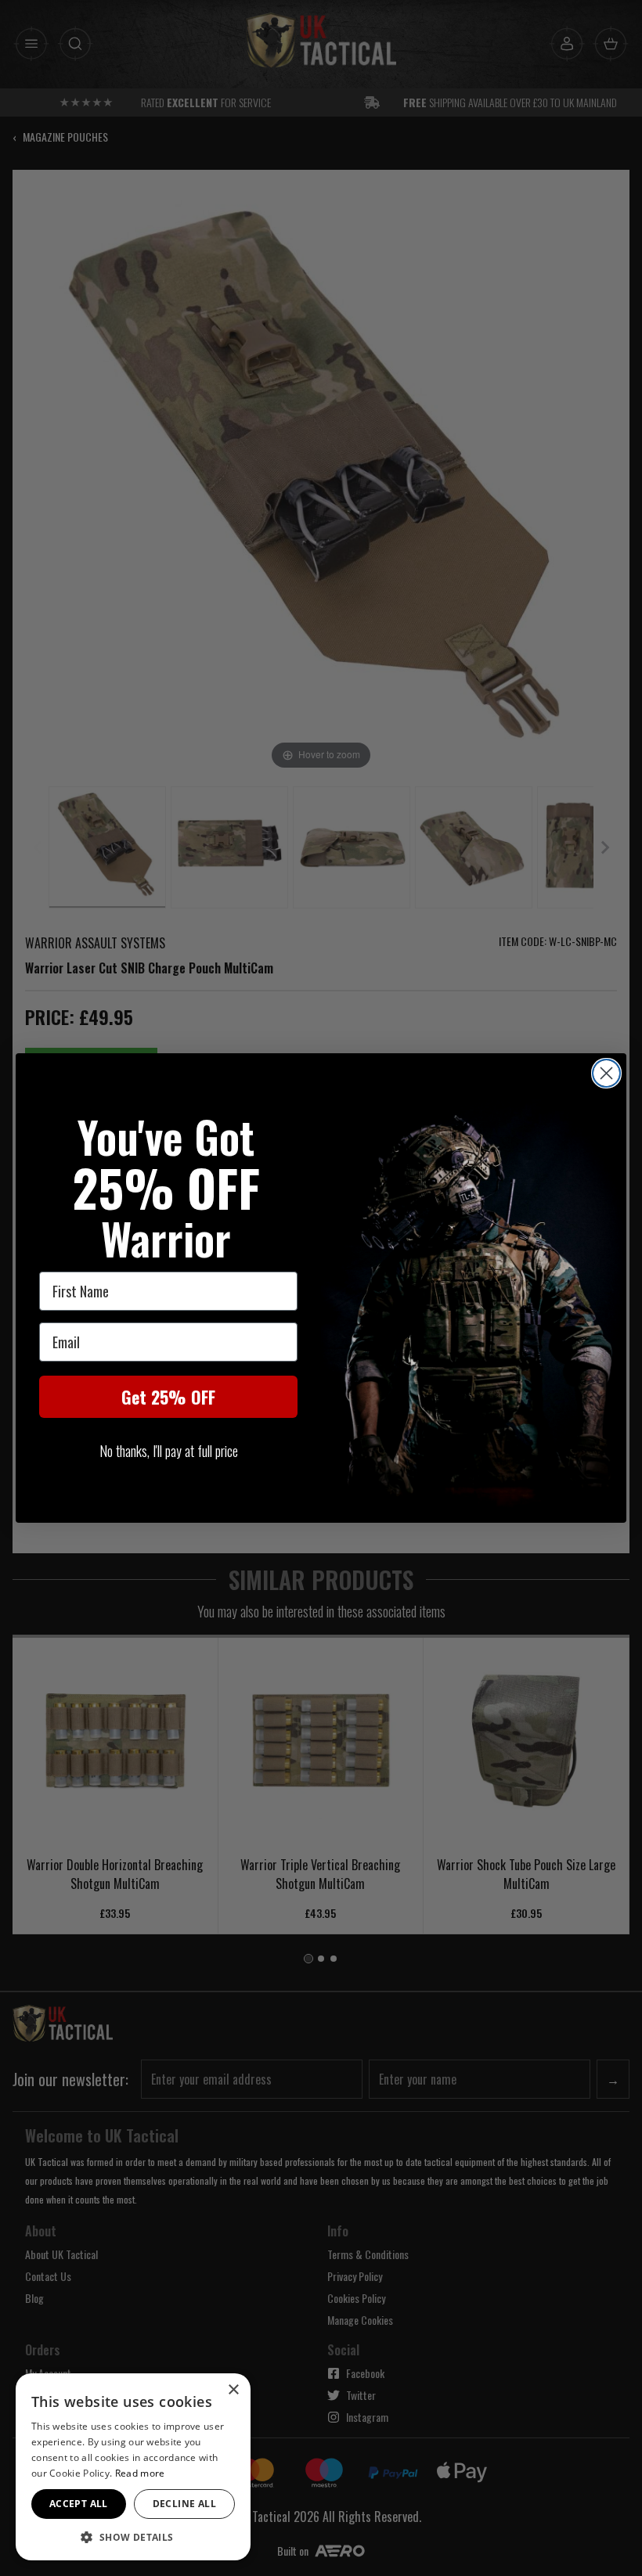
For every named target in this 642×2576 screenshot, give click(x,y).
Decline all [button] (184, 2504)
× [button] (233, 2390)
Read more (140, 2473)
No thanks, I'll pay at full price (169, 1451)
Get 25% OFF (168, 1397)
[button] (133, 2537)
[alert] (133, 2467)
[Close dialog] (606, 1073)
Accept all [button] (79, 2504)
